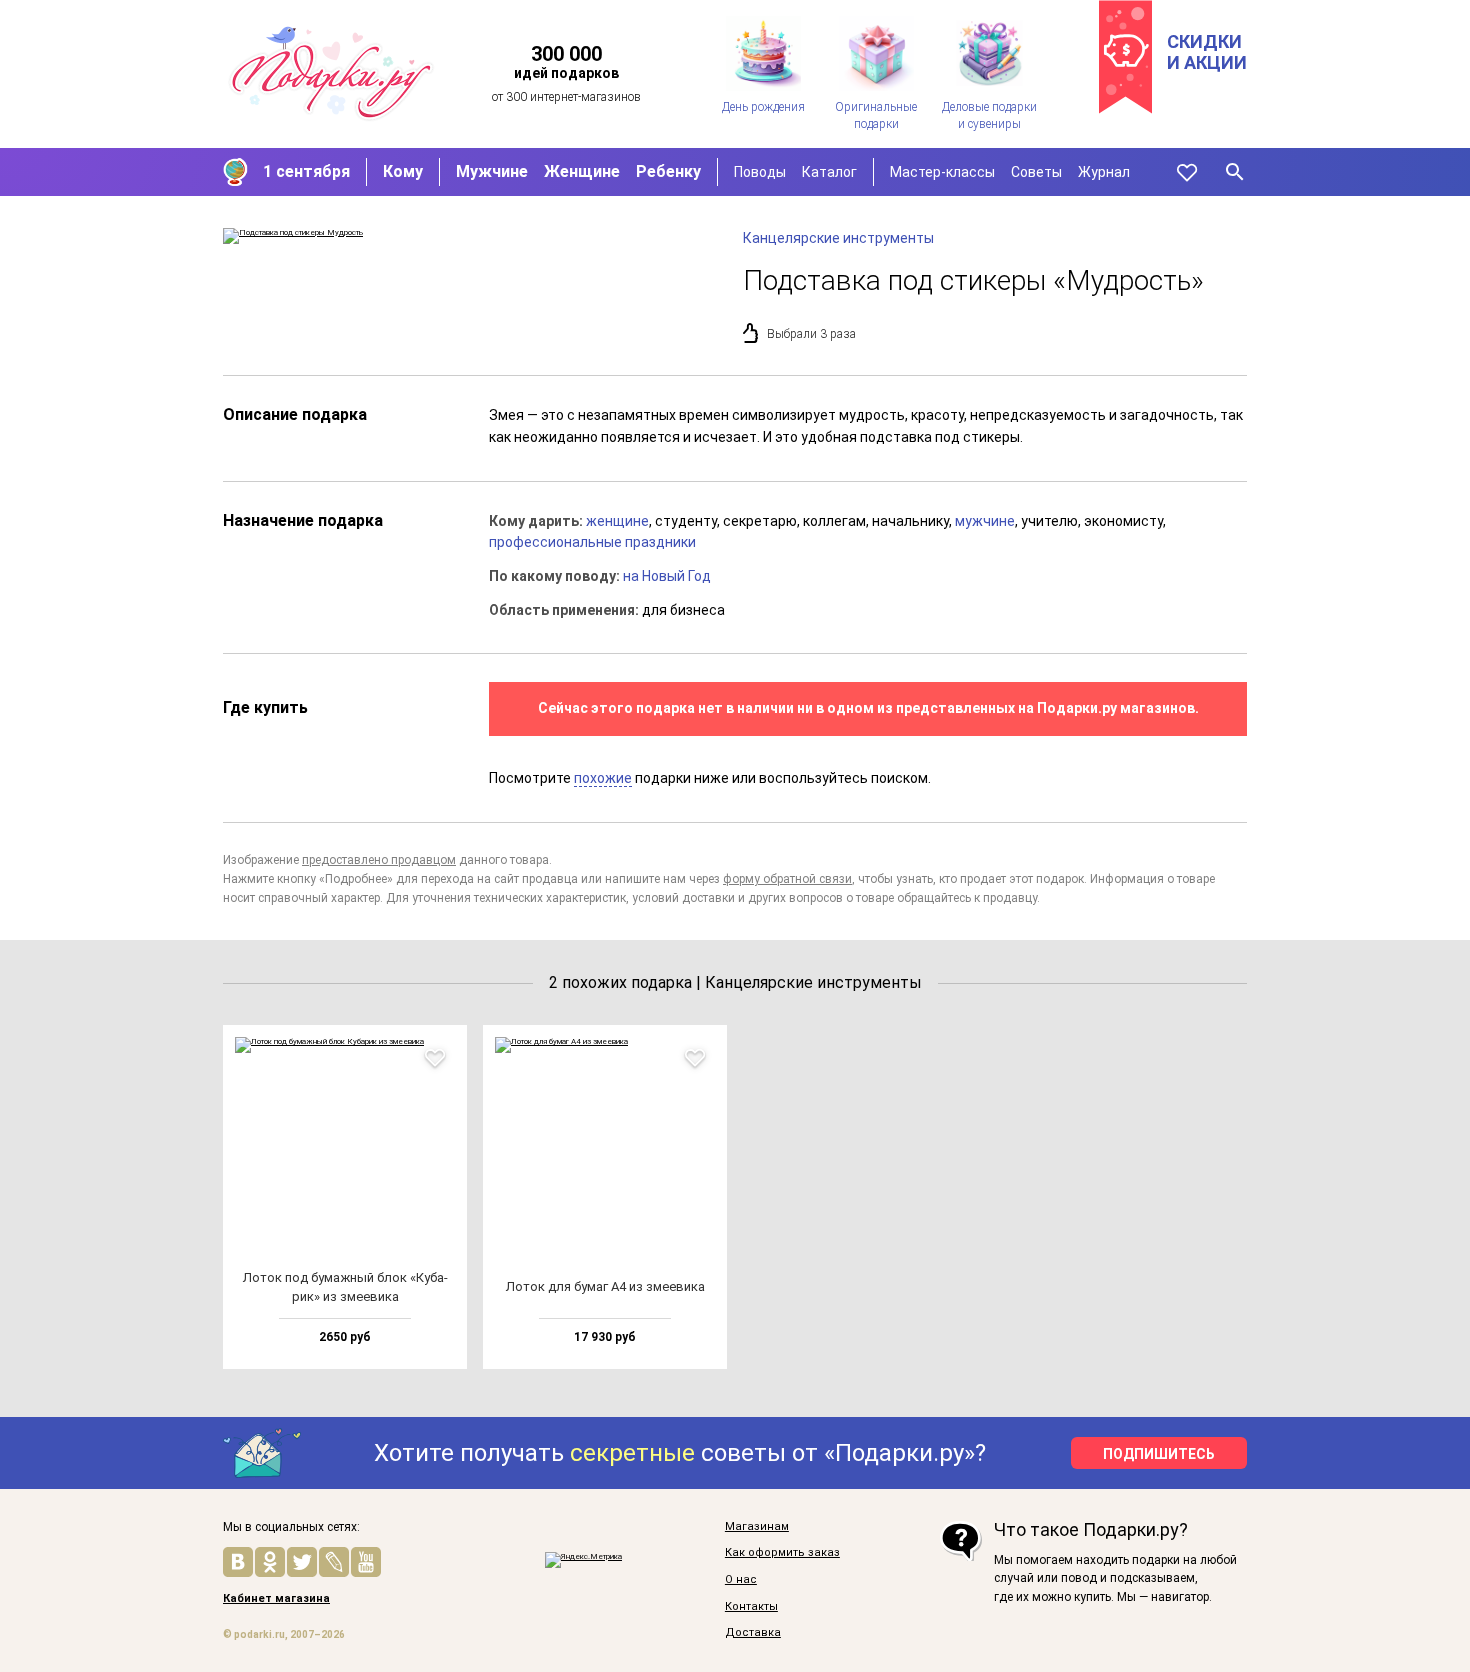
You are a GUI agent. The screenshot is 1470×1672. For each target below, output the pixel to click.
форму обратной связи (787, 879)
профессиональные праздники (592, 542)
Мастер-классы (942, 172)
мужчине (985, 521)
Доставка (753, 1633)
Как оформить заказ (782, 1553)
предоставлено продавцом (379, 860)
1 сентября (306, 171)
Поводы (760, 172)
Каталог (829, 172)
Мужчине (492, 171)
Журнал (1104, 172)
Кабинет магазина (276, 1599)
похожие (603, 778)
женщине (617, 521)
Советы (1036, 172)
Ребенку (668, 171)
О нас (741, 1580)
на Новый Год (667, 576)
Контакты (751, 1607)
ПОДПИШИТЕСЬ (1159, 1454)
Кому (403, 171)
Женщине (582, 171)
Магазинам (757, 1527)
